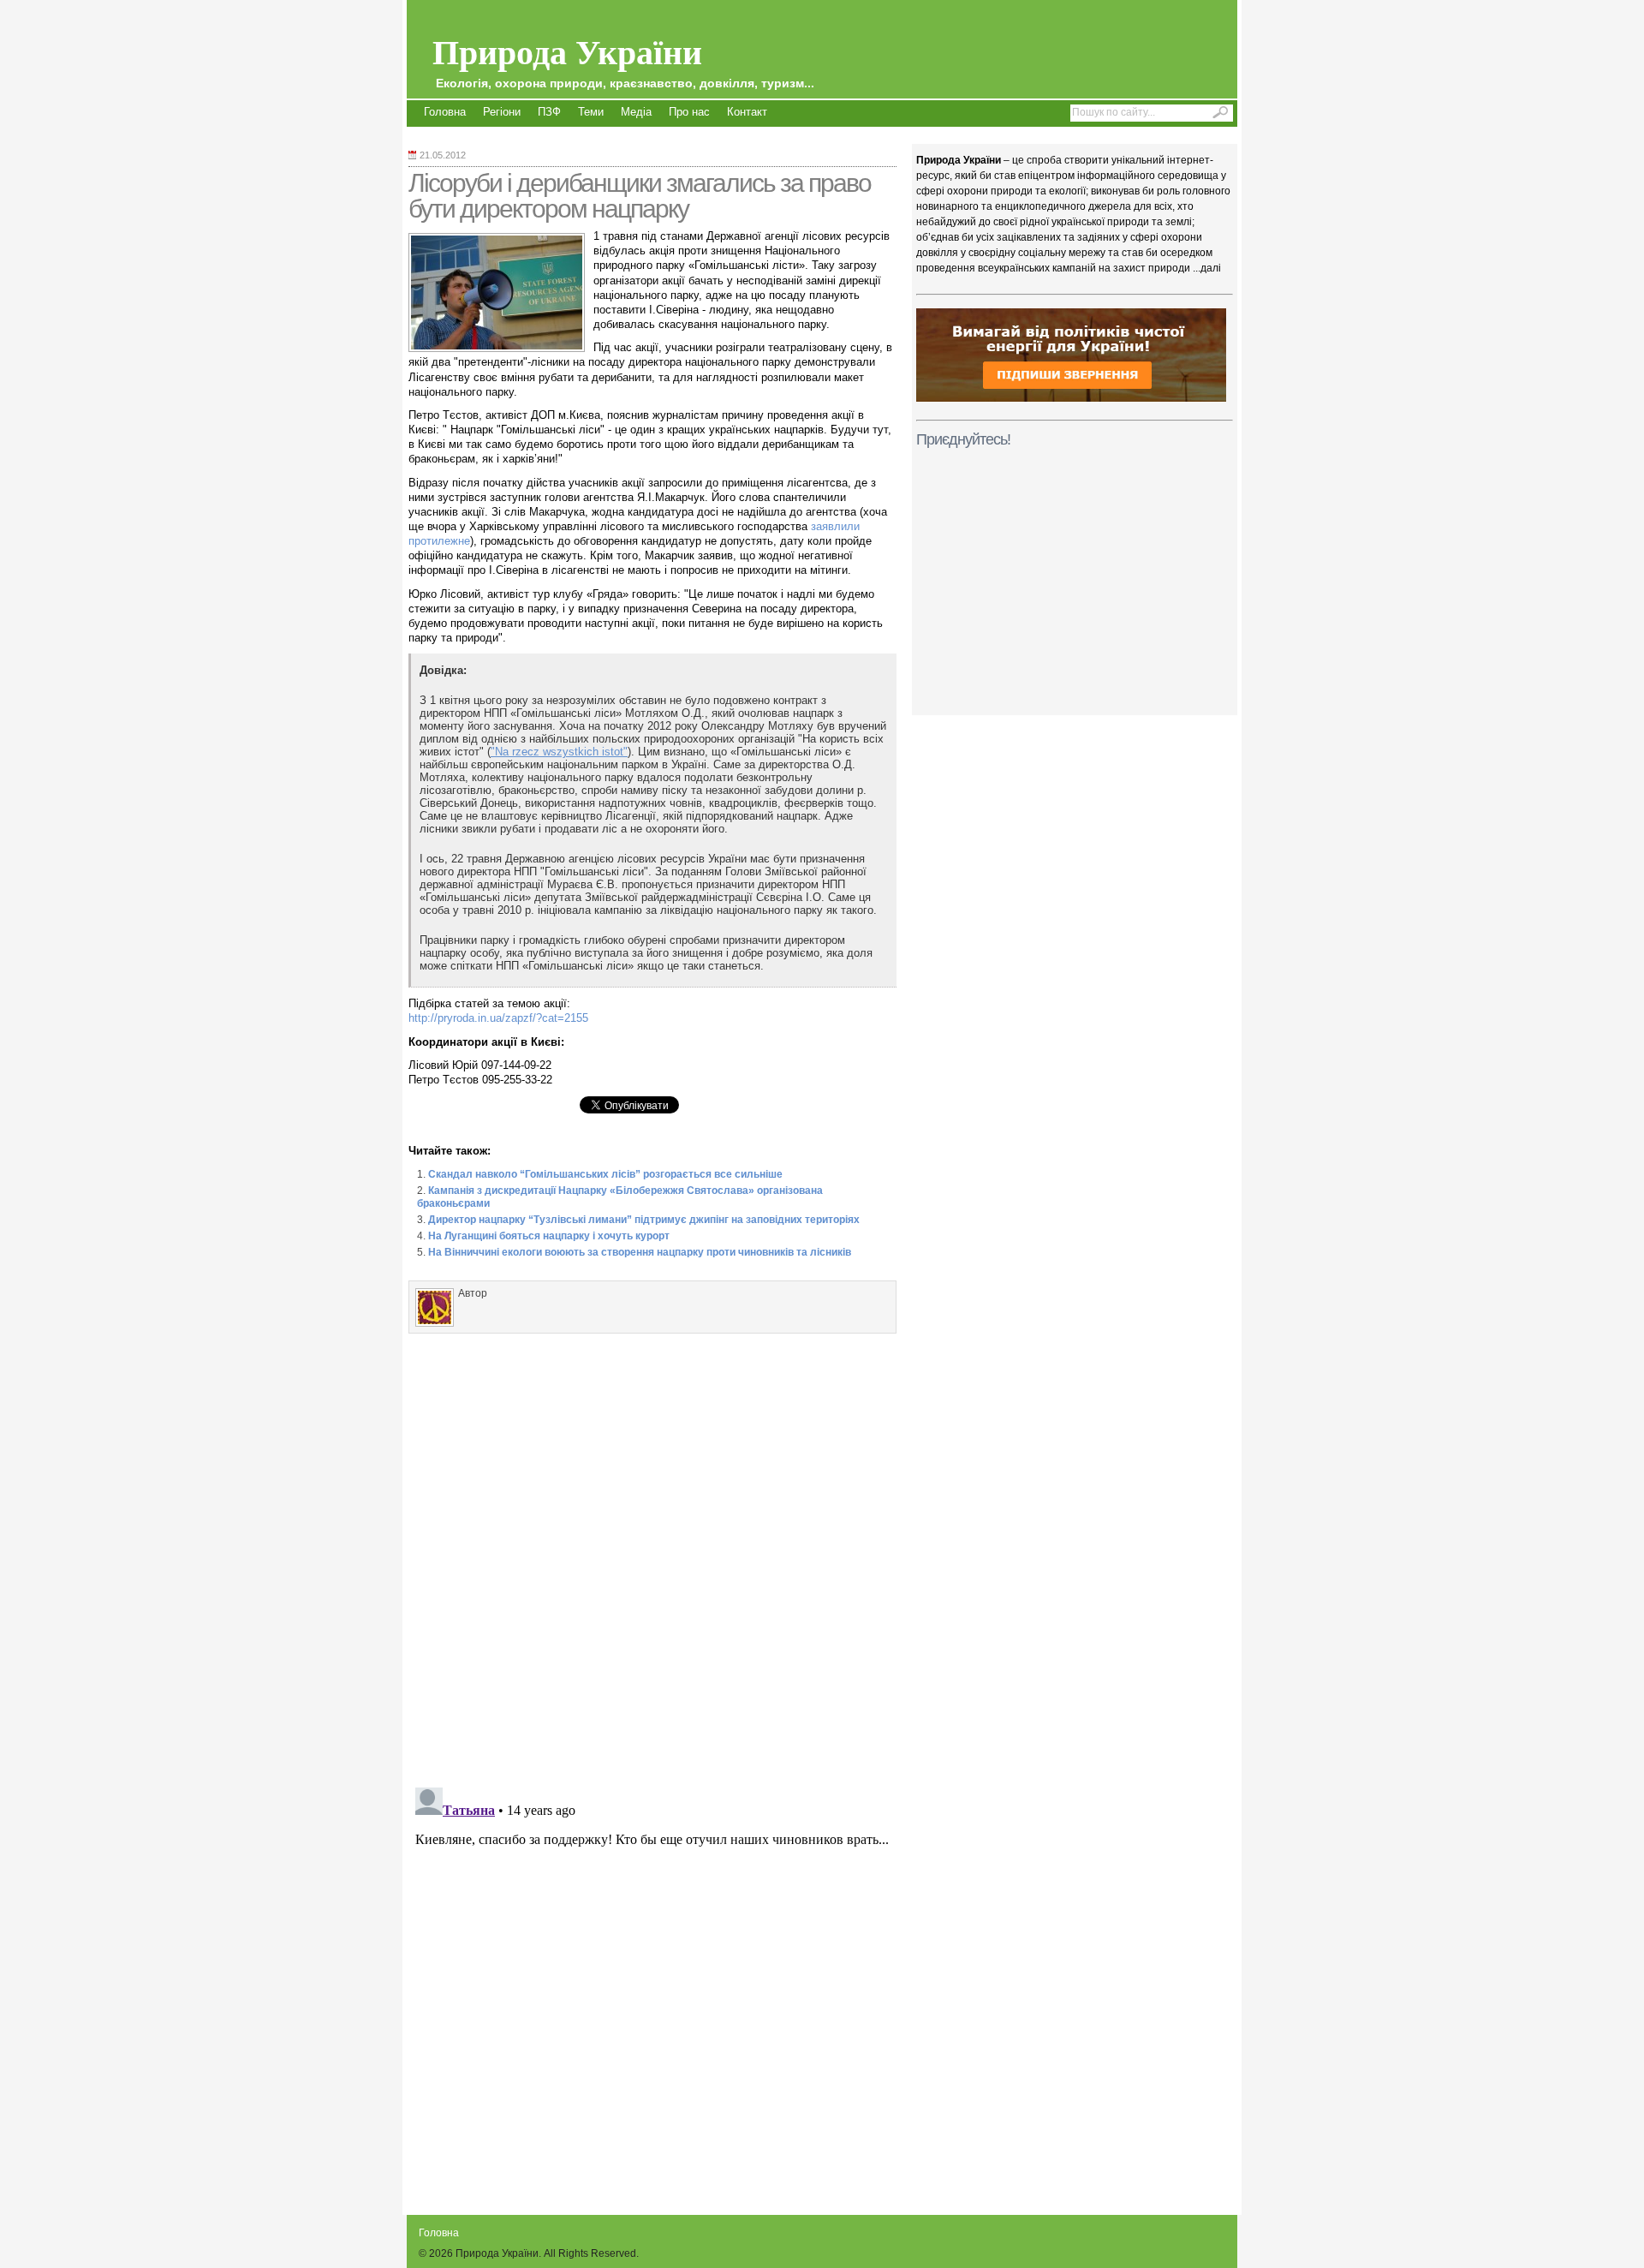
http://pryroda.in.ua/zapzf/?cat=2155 (498, 1018)
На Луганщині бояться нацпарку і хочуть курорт (549, 1236)
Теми (591, 112)
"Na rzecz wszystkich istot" (559, 752)
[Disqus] (652, 1556)
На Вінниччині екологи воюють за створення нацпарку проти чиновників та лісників (640, 1252)
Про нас (689, 112)
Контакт (747, 112)
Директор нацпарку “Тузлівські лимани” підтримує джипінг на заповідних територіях (644, 1220)
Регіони (502, 112)
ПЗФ (549, 112)
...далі (1207, 268)
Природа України (623, 58)
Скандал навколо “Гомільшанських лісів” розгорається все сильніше (605, 1174)
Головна (445, 112)
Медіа (636, 112)
